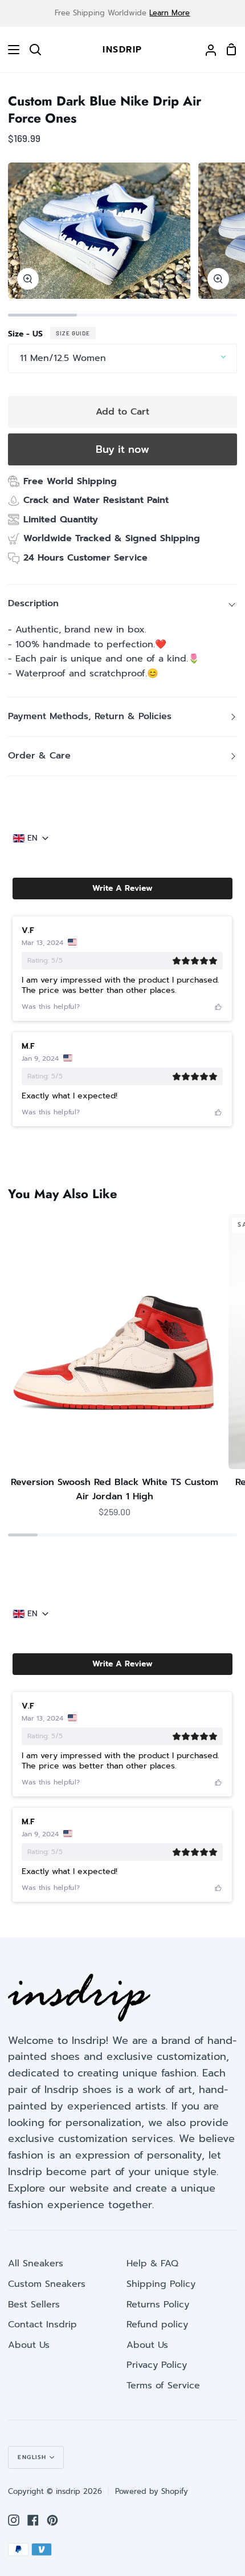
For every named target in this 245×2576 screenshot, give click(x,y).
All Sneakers (36, 2263)
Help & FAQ (152, 2263)
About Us (29, 2345)
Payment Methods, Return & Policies (90, 716)
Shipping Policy (161, 2284)
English (32, 2457)
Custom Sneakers (47, 2284)
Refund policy (157, 2325)
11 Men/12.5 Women (63, 358)
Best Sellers (34, 2305)
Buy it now (122, 449)
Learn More (170, 13)
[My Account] (206, 50)
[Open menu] (10, 50)
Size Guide (73, 333)
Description (33, 603)
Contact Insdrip (42, 2325)
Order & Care (39, 756)
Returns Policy (158, 2305)
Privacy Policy (157, 2365)
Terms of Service (163, 2386)
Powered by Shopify (152, 2491)
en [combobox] (32, 838)
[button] (122, 889)
